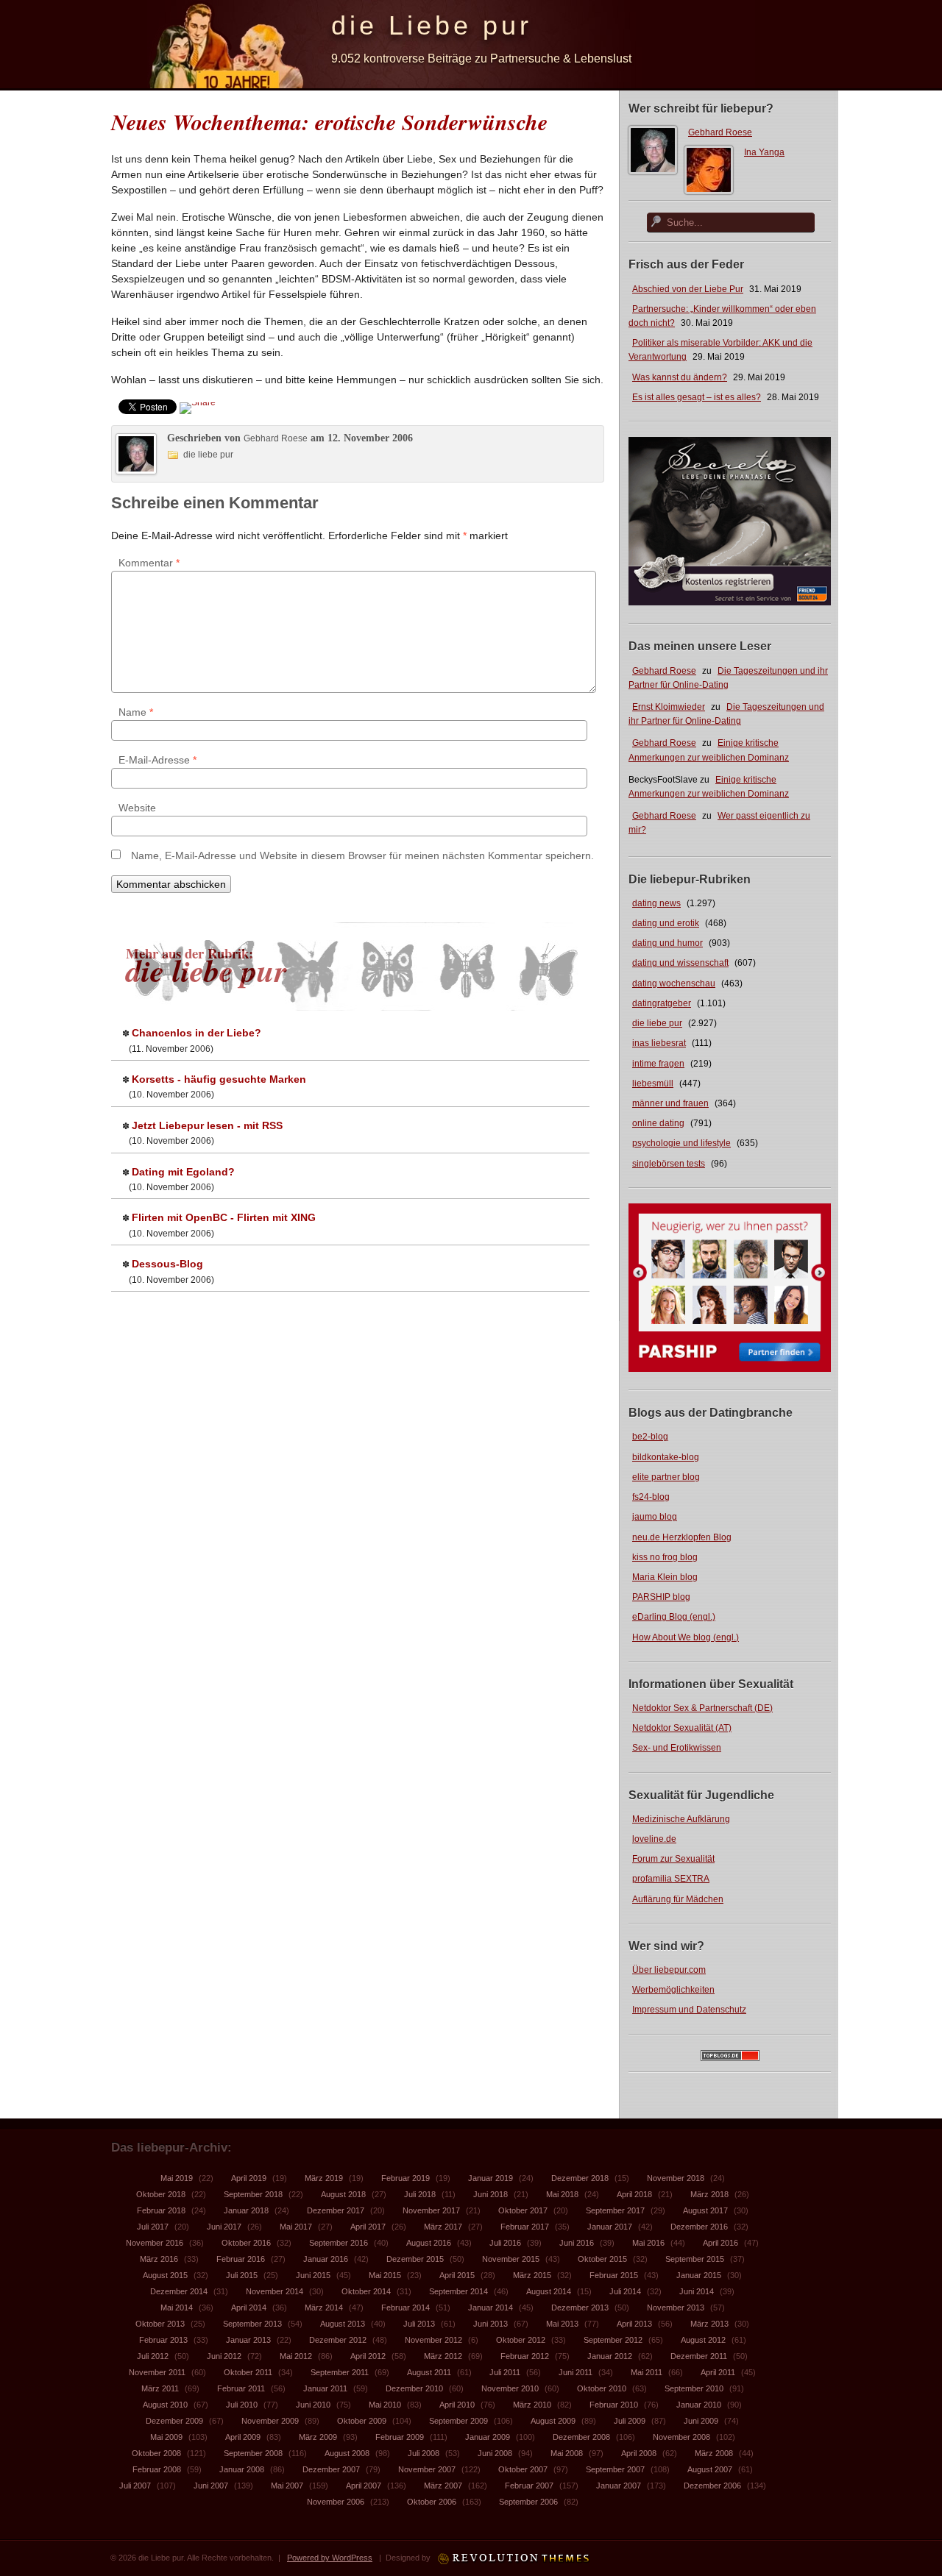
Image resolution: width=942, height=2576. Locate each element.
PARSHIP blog (661, 1597)
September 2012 (613, 2340)
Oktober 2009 (362, 2421)
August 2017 (705, 2210)
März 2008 (714, 2453)
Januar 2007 (619, 2486)
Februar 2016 (241, 2259)
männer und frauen (670, 1103)
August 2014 (549, 2291)
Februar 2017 (525, 2227)
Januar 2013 (248, 2340)
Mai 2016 (648, 2243)
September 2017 (615, 2210)
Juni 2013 (491, 2324)
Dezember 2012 (338, 2340)
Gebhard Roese (720, 132)
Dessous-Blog (167, 1264)
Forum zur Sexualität (673, 1859)
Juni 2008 (495, 2453)
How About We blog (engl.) (686, 1637)
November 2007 (427, 2469)
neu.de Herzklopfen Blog (682, 1537)
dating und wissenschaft (680, 963)
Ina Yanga (764, 152)
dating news (656, 903)
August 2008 (347, 2453)
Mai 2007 (287, 2486)
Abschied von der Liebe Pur (688, 289)
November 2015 (511, 2259)
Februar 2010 (614, 2405)
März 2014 (324, 2308)
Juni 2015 (313, 2275)
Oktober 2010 (602, 2388)
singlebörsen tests (669, 1164)
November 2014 (275, 2291)
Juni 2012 (224, 2356)
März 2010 (532, 2405)
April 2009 (243, 2437)
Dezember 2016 (699, 2227)
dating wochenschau (674, 983)
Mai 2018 (562, 2194)
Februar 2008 (157, 2469)
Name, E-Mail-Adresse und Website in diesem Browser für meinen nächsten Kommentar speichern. (362, 855)
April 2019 (249, 2178)
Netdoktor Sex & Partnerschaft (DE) (702, 1708)
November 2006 (336, 2502)
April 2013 (634, 2324)
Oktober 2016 (246, 2243)
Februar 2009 (400, 2437)
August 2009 (553, 2421)
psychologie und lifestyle (681, 1143)
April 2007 (364, 2486)
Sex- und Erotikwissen (677, 1748)
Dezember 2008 (581, 2437)
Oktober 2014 (366, 2291)
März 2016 (159, 2259)
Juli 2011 (505, 2372)
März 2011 (160, 2388)
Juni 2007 (211, 2486)
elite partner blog (666, 1477)
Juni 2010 (313, 2405)
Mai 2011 (647, 2372)
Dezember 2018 (580, 2178)
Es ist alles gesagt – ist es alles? (697, 397)
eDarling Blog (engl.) (674, 1617)
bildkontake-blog (666, 1457)
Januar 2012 (610, 2356)
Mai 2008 (567, 2453)
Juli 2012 (153, 2356)
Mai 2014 (177, 2308)
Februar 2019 (406, 2178)
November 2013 (676, 2308)
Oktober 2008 (156, 2453)
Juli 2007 (135, 2486)
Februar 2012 (525, 2356)
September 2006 (528, 2502)
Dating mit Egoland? (183, 1172)
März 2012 (443, 2356)
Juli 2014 (625, 2291)
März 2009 (318, 2437)
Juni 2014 (697, 2291)
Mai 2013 (562, 2324)
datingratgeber (662, 1003)
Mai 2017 (296, 2227)
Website (137, 808)
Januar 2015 (699, 2275)
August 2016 (429, 2243)
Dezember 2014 (179, 2291)
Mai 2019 (177, 2178)
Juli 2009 (630, 2421)
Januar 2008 (242, 2469)
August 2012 (703, 2340)
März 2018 (709, 2194)
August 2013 (343, 2324)
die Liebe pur (432, 25)
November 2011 (157, 2372)
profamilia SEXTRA (671, 1879)
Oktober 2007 (523, 2469)
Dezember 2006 (712, 2486)
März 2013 (709, 2324)
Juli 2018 (420, 2194)
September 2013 (252, 2324)
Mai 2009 (166, 2437)
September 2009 (458, 2421)
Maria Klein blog (665, 1577)
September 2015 (695, 2259)
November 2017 (431, 2210)
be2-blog (650, 1437)
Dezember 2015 (415, 2259)
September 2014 (458, 2291)
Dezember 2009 (174, 2421)
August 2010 (165, 2405)
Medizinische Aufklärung (681, 1819)
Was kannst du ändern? (680, 377)
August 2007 (710, 2469)
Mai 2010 (385, 2405)
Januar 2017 (610, 2227)
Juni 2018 (491, 2194)
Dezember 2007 (331, 2469)
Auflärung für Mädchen (678, 1899)
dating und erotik (666, 923)
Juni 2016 (577, 2243)
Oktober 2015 (602, 2259)
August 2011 (429, 2372)
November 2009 (270, 2421)
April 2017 (368, 2227)
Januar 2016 (326, 2259)
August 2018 (343, 2194)
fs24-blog (651, 1497)
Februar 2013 (163, 2340)
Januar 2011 (325, 2388)
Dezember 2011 (699, 2356)
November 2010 (510, 2388)
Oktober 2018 (161, 2194)
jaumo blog (655, 1517)
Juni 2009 (701, 2421)
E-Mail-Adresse (157, 760)
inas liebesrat (659, 1043)
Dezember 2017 (336, 2210)
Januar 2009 (488, 2437)
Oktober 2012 (521, 2340)
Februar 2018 (161, 2210)
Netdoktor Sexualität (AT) (682, 1728)
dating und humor (667, 943)
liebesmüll (653, 1084)
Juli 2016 (505, 2243)
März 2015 (532, 2275)
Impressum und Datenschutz (689, 2010)
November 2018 (676, 2178)
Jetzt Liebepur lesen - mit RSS (207, 1125)
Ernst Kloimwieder (669, 707)
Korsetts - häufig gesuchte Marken (219, 1079)
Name (136, 712)
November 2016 (155, 2243)
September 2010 (694, 2388)
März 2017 (443, 2227)
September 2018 (253, 2194)
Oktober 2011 (248, 2372)
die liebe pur (657, 1023)
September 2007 (615, 2469)
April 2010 (457, 2405)
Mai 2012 (296, 2356)
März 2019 (324, 2178)
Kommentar (149, 563)
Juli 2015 (242, 2275)
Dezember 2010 (414, 2388)
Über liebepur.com (669, 1970)
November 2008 (681, 2437)
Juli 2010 (242, 2405)
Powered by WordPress (330, 2558)
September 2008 (253, 2453)
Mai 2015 (385, 2275)
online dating (658, 1123)
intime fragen (658, 1064)
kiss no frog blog (665, 1557)
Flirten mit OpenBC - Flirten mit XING (224, 1217)
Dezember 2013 (580, 2308)
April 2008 (639, 2453)
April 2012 (368, 2356)
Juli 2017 (153, 2227)
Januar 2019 (491, 2178)
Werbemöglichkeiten (673, 1990)
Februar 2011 (241, 2388)
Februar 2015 (614, 2275)
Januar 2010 (699, 2405)
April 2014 (249, 2308)
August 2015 (165, 2275)
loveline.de (654, 1839)
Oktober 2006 (432, 2502)
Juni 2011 (576, 2372)
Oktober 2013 (160, 2324)
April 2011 (718, 2372)
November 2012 (433, 2340)
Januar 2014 (491, 2308)
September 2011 (340, 2372)
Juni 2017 (224, 2227)
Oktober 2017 (523, 2210)
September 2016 (339, 2243)
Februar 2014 (406, 2308)
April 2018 (634, 2194)
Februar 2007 (529, 2486)
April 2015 (457, 2275)
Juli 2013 (419, 2324)
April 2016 (720, 2243)
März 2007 (443, 2486)
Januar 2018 (246, 2210)
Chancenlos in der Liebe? (196, 1033)
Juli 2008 (424, 2453)
